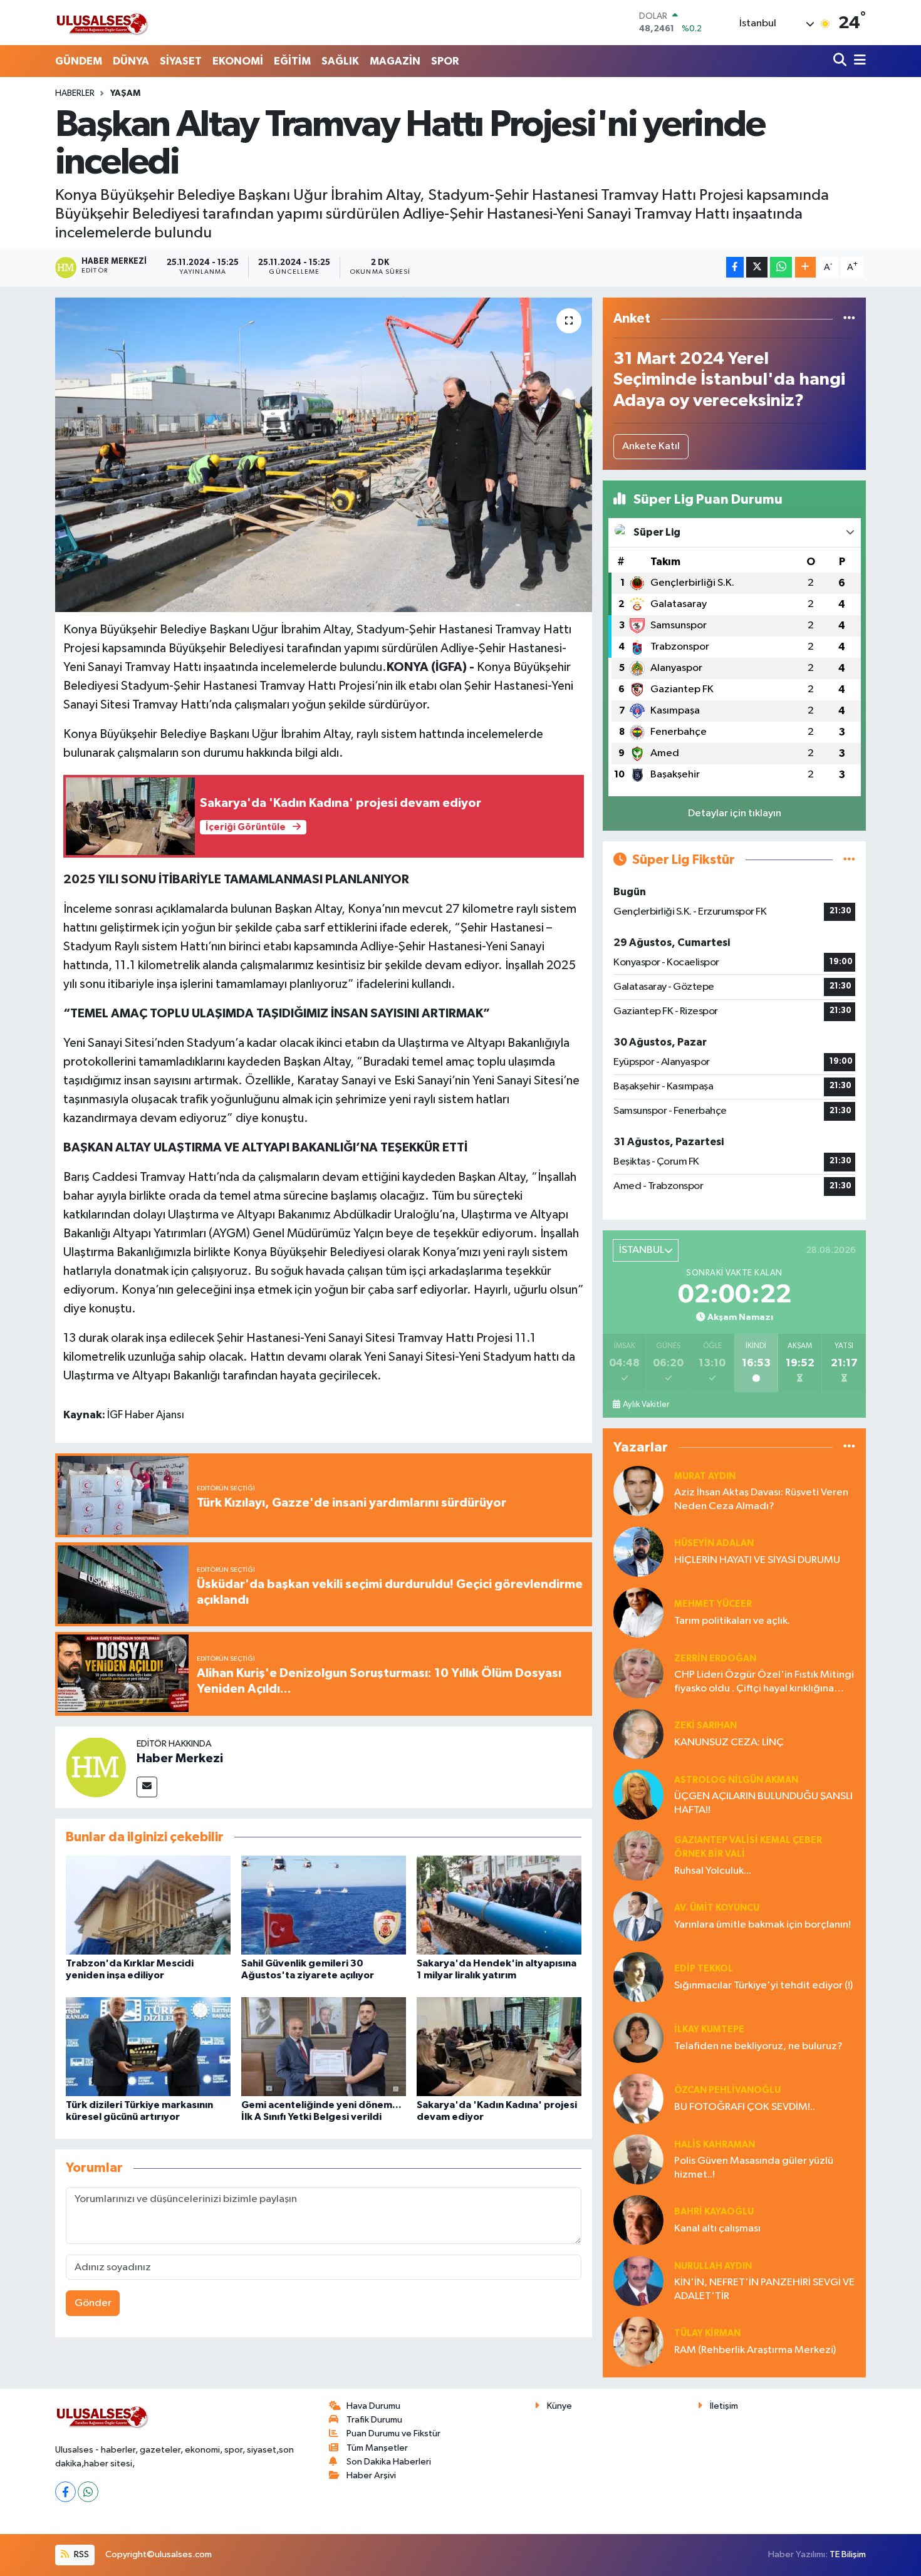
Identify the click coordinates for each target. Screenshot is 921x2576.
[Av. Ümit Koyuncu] (638, 1916)
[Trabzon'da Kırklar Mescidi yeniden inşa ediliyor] (148, 1905)
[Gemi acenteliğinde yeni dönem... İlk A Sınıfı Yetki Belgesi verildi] (324, 2046)
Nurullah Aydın (713, 2266)
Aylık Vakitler (646, 1405)
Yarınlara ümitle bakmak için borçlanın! (762, 1925)
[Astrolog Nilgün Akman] (638, 1794)
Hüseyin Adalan (714, 1543)
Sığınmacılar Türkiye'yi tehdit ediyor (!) (763, 1986)
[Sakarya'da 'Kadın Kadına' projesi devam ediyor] (499, 2046)
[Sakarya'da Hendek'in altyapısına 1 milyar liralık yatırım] (499, 1905)
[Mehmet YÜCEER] (638, 1612)
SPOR (445, 61)
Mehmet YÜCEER (713, 1604)
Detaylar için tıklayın (735, 813)
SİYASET (181, 61)
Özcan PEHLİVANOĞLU (727, 2090)
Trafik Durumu (374, 2420)
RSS (81, 2554)
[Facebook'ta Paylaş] (735, 267)
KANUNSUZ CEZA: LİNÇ (729, 1742)
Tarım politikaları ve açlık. (732, 1621)
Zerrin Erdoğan (715, 1659)
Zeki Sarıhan (705, 1726)
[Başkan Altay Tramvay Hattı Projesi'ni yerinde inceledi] (324, 455)
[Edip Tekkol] (638, 1977)
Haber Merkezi (180, 1758)
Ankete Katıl (651, 446)
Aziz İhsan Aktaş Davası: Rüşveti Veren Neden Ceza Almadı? (761, 1499)
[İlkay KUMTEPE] (638, 2038)
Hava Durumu (373, 2406)
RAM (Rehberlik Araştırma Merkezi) (755, 2350)
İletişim (724, 2406)
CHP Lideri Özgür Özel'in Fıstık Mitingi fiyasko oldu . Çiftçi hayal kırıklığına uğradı (764, 1682)
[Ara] (841, 61)
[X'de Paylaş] (757, 267)
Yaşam (125, 93)
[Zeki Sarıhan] (638, 1734)
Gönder (93, 2303)
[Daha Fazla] (805, 267)
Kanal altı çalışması (717, 2229)
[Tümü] (849, 319)
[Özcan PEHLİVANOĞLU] (638, 2098)
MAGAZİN (395, 61)
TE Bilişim (848, 2554)
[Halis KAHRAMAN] (638, 2159)
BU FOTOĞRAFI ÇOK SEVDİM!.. (745, 2107)
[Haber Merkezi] (96, 1767)
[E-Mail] (147, 1787)
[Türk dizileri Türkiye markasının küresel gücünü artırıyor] (148, 2046)
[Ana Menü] (858, 61)
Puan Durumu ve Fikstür (393, 2433)
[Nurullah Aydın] (638, 2281)
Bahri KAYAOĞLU (714, 2212)
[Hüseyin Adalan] (638, 1551)
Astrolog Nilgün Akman (736, 1780)
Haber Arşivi (371, 2475)
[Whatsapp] (88, 2492)
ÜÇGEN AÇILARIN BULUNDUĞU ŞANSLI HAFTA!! (763, 1803)
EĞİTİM (292, 61)
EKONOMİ (238, 61)
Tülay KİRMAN (707, 2333)
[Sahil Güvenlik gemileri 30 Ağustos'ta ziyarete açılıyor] (324, 1905)
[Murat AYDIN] (638, 1491)
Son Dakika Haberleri (389, 2462)
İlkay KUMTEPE (709, 2029)
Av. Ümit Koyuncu (717, 1908)
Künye (559, 2406)
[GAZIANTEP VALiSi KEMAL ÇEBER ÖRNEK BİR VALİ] (638, 1855)
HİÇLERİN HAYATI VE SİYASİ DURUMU (757, 1560)
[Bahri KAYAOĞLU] (638, 2220)
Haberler (75, 93)
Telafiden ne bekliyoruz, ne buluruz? (758, 2046)
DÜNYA (131, 61)
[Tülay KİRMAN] (638, 2341)
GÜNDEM (79, 61)
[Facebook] (65, 2492)
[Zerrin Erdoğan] (638, 1673)
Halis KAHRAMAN (715, 2145)
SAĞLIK (340, 61)
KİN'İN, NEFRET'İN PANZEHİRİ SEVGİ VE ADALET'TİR (764, 2289)
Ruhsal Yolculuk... (713, 1871)
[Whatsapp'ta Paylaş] (781, 267)
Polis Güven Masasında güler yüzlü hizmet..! (754, 2168)
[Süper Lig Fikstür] (849, 860)
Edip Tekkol (704, 1969)
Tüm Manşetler (377, 2448)
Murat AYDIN (705, 1476)
